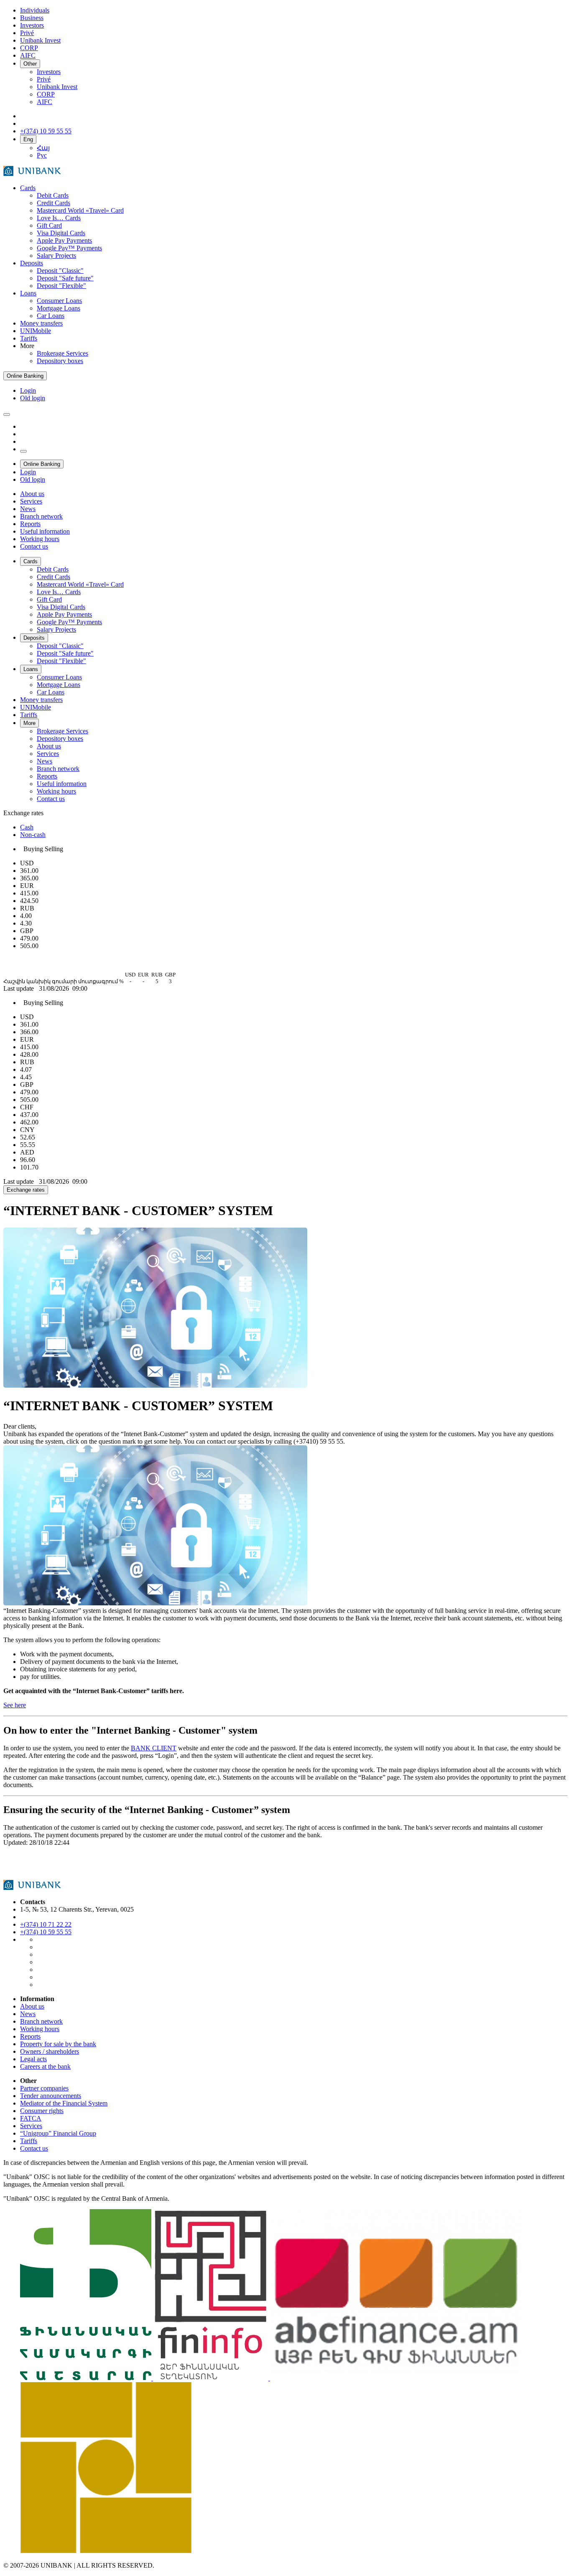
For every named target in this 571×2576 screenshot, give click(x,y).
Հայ (43, 148)
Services (31, 2126)
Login (28, 390)
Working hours (40, 2029)
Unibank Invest (57, 87)
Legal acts (33, 2059)
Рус (42, 155)
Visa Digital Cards (61, 233)
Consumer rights (42, 2111)
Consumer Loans (59, 301)
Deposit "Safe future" (65, 278)
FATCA (31, 2118)
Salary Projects (56, 256)
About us (32, 2006)
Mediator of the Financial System (64, 2103)
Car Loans (51, 316)
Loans (28, 293)
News (28, 2014)
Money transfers (41, 323)
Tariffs (29, 338)
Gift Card (49, 225)
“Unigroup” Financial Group (58, 2133)
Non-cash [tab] (33, 835)
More (29, 723)
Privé (44, 79)
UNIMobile (36, 331)
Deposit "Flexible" (61, 286)
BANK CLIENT (154, 1748)
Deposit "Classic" (60, 271)
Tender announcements (51, 2096)
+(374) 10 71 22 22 (46, 1924)
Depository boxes (60, 361)
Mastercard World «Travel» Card (80, 210)
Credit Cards (54, 203)
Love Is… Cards (59, 218)
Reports (30, 2036)
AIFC (45, 102)
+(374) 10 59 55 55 (46, 1932)
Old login (33, 398)
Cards (28, 188)
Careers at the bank (45, 2066)
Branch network (41, 2021)
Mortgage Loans (59, 308)
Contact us (34, 2148)
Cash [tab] (27, 827)
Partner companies (44, 2088)
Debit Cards (53, 195)
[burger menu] (7, 414)
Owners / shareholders (50, 2051)
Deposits (32, 263)
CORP (46, 94)
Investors (49, 72)
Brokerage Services (62, 353)
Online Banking (25, 376)
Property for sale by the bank (58, 2044)
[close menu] (23, 451)
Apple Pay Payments (64, 240)
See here (15, 1705)
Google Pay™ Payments (69, 248)
